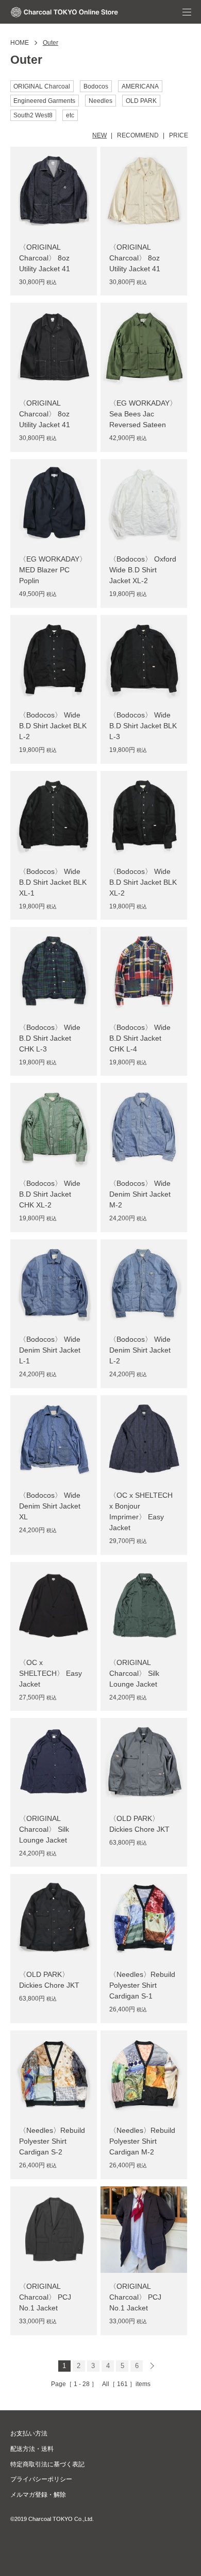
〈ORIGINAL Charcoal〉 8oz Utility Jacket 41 (45, 258)
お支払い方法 (29, 2433)
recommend (138, 135)
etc (70, 115)
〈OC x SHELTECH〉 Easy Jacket (51, 1673)
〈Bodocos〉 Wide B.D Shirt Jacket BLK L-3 (143, 726)
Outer (51, 43)
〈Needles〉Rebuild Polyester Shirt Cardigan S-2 (52, 2141)
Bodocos (96, 86)
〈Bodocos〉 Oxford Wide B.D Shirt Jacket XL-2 (143, 570)
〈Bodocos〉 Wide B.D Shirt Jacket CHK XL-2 (50, 1194)
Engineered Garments (44, 101)
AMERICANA (140, 86)
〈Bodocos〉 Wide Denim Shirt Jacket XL (50, 1506)
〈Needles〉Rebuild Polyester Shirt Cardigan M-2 (142, 2141)
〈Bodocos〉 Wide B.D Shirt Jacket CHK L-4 (140, 1038)
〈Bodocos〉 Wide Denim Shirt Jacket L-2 (140, 1350)
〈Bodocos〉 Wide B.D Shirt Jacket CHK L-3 (50, 1038)
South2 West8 (33, 115)
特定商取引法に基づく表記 (47, 2464)
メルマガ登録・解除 (38, 2495)
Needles (100, 101)
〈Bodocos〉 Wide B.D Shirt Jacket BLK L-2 (53, 726)
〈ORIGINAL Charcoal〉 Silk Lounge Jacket (134, 1673)
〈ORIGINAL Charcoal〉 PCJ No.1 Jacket (45, 2297)
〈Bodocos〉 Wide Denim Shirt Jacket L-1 (50, 1350)
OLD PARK (141, 101)
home (20, 43)
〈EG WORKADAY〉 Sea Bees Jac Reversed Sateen (143, 414)
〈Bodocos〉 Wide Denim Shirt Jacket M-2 (140, 1194)
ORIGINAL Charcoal (42, 86)
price (179, 135)
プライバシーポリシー (41, 2479)
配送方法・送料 (32, 2449)
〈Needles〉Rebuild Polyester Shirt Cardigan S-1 (142, 1985)
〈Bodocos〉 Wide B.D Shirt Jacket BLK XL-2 (143, 882)
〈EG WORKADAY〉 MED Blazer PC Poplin (53, 570)
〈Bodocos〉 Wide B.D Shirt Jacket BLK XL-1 (53, 882)
